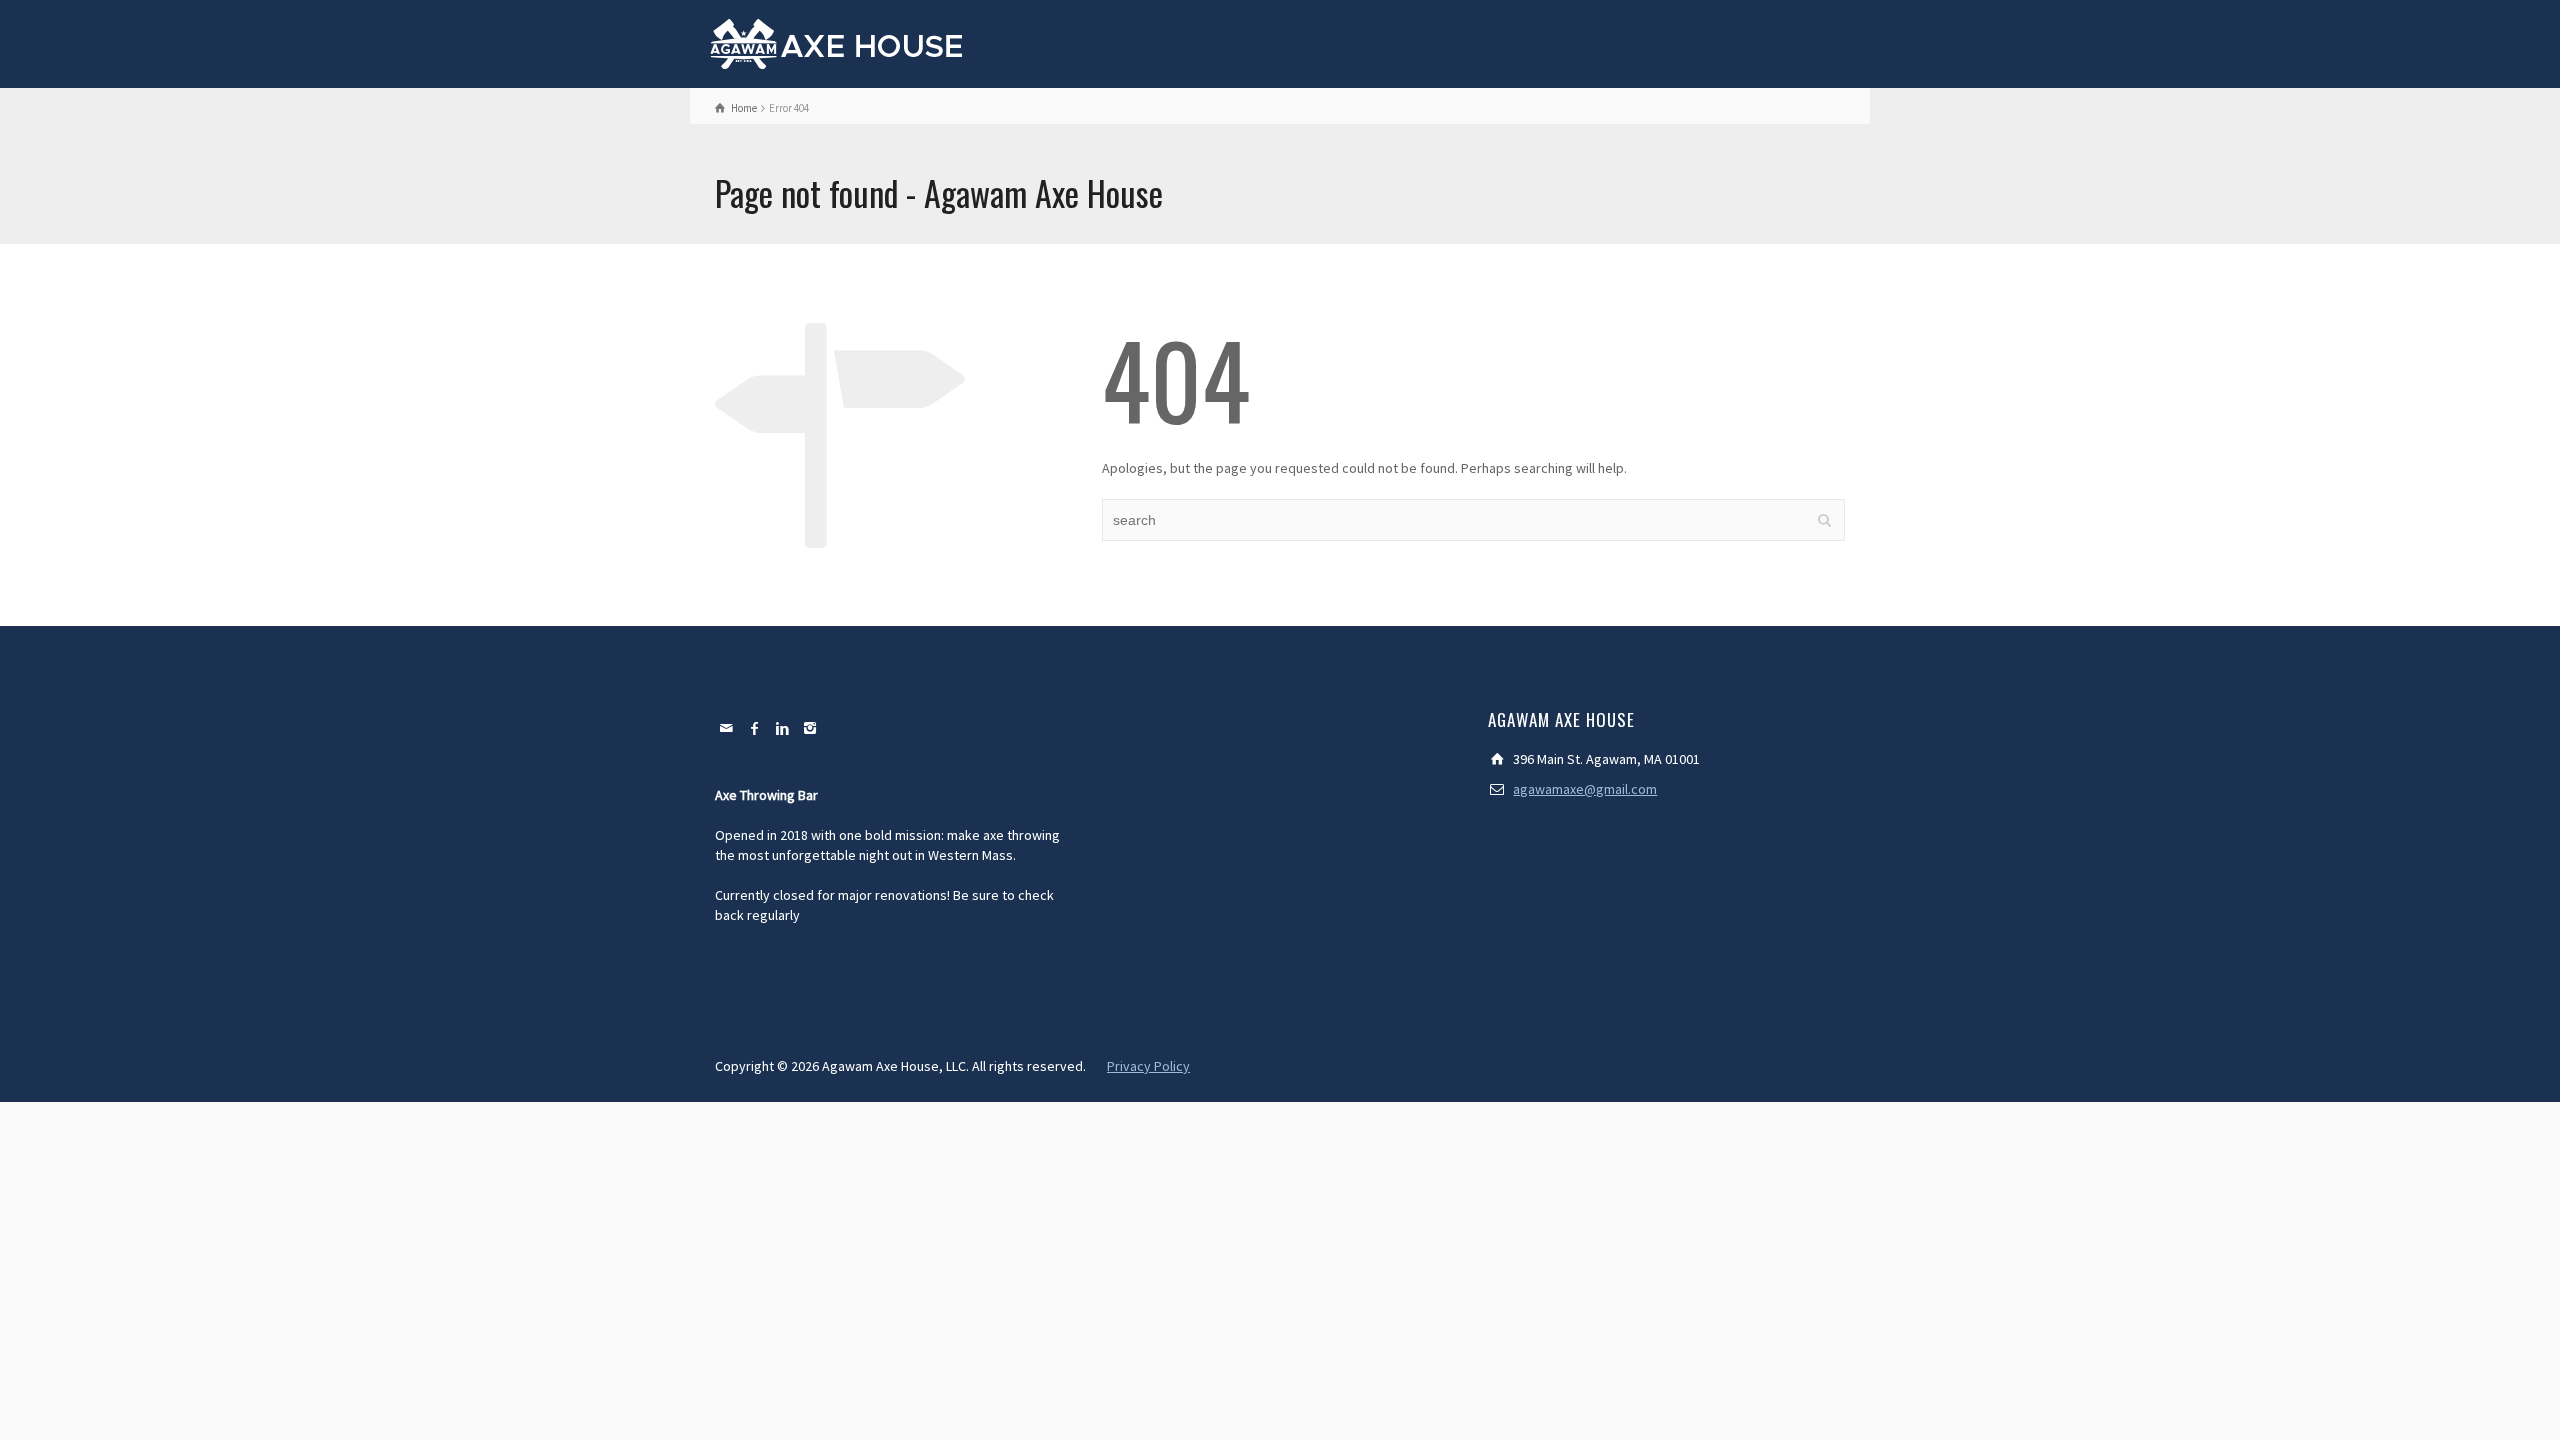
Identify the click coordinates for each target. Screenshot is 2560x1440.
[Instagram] (811, 728)
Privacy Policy (1148, 1066)
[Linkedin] (783, 728)
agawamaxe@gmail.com (1585, 789)
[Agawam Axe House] (837, 42)
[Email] (727, 728)
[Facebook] (755, 728)
